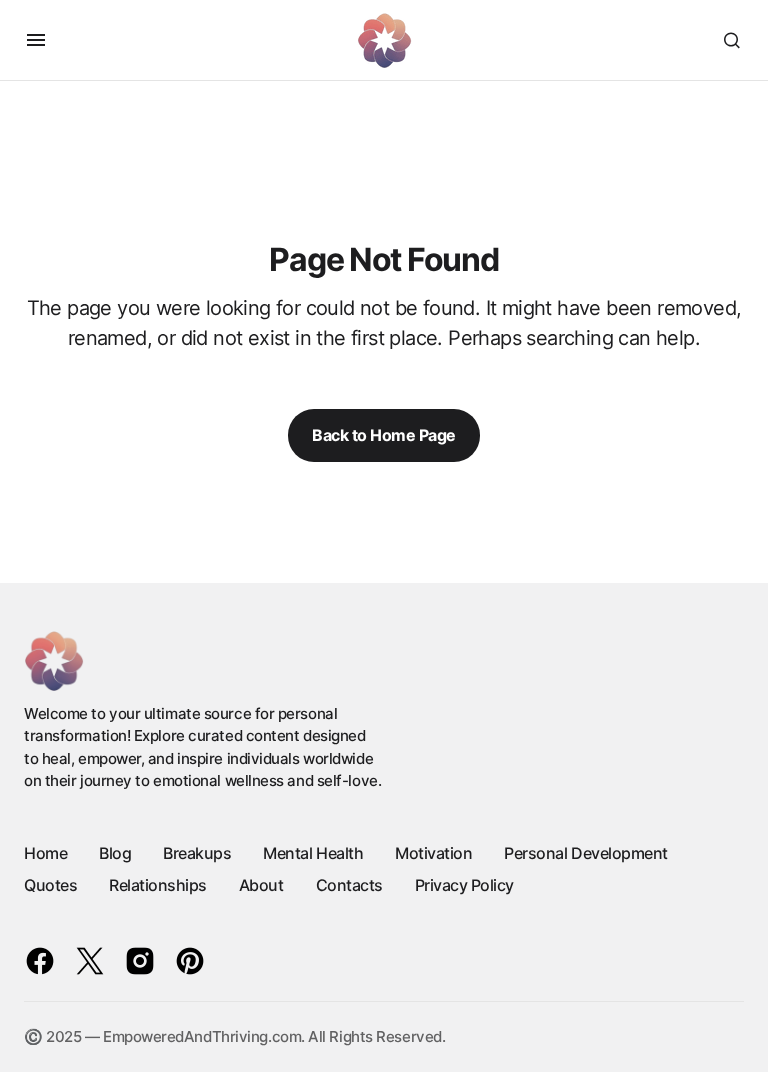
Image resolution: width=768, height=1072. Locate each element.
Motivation (433, 853)
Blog (115, 853)
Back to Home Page (384, 435)
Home (45, 853)
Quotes (50, 885)
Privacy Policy (464, 885)
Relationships (158, 885)
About (261, 885)
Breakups (197, 853)
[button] (36, 40)
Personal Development (585, 853)
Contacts (349, 885)
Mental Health (313, 853)
